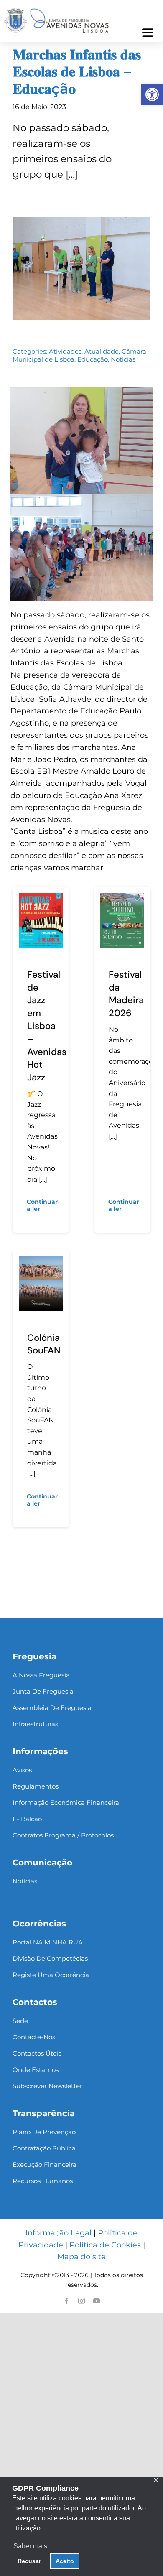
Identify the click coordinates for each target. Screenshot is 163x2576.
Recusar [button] (29, 2561)
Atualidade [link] (102, 351)
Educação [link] (93, 359)
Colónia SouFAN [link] (44, 1344)
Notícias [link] (123, 359)
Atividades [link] (65, 351)
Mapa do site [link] (81, 2257)
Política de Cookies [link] (105, 2245)
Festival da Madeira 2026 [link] (126, 994)
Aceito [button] (65, 2561)
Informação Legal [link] (59, 2233)
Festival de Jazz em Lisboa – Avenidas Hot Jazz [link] (47, 1026)
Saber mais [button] (30, 2546)
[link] (152, 94)
